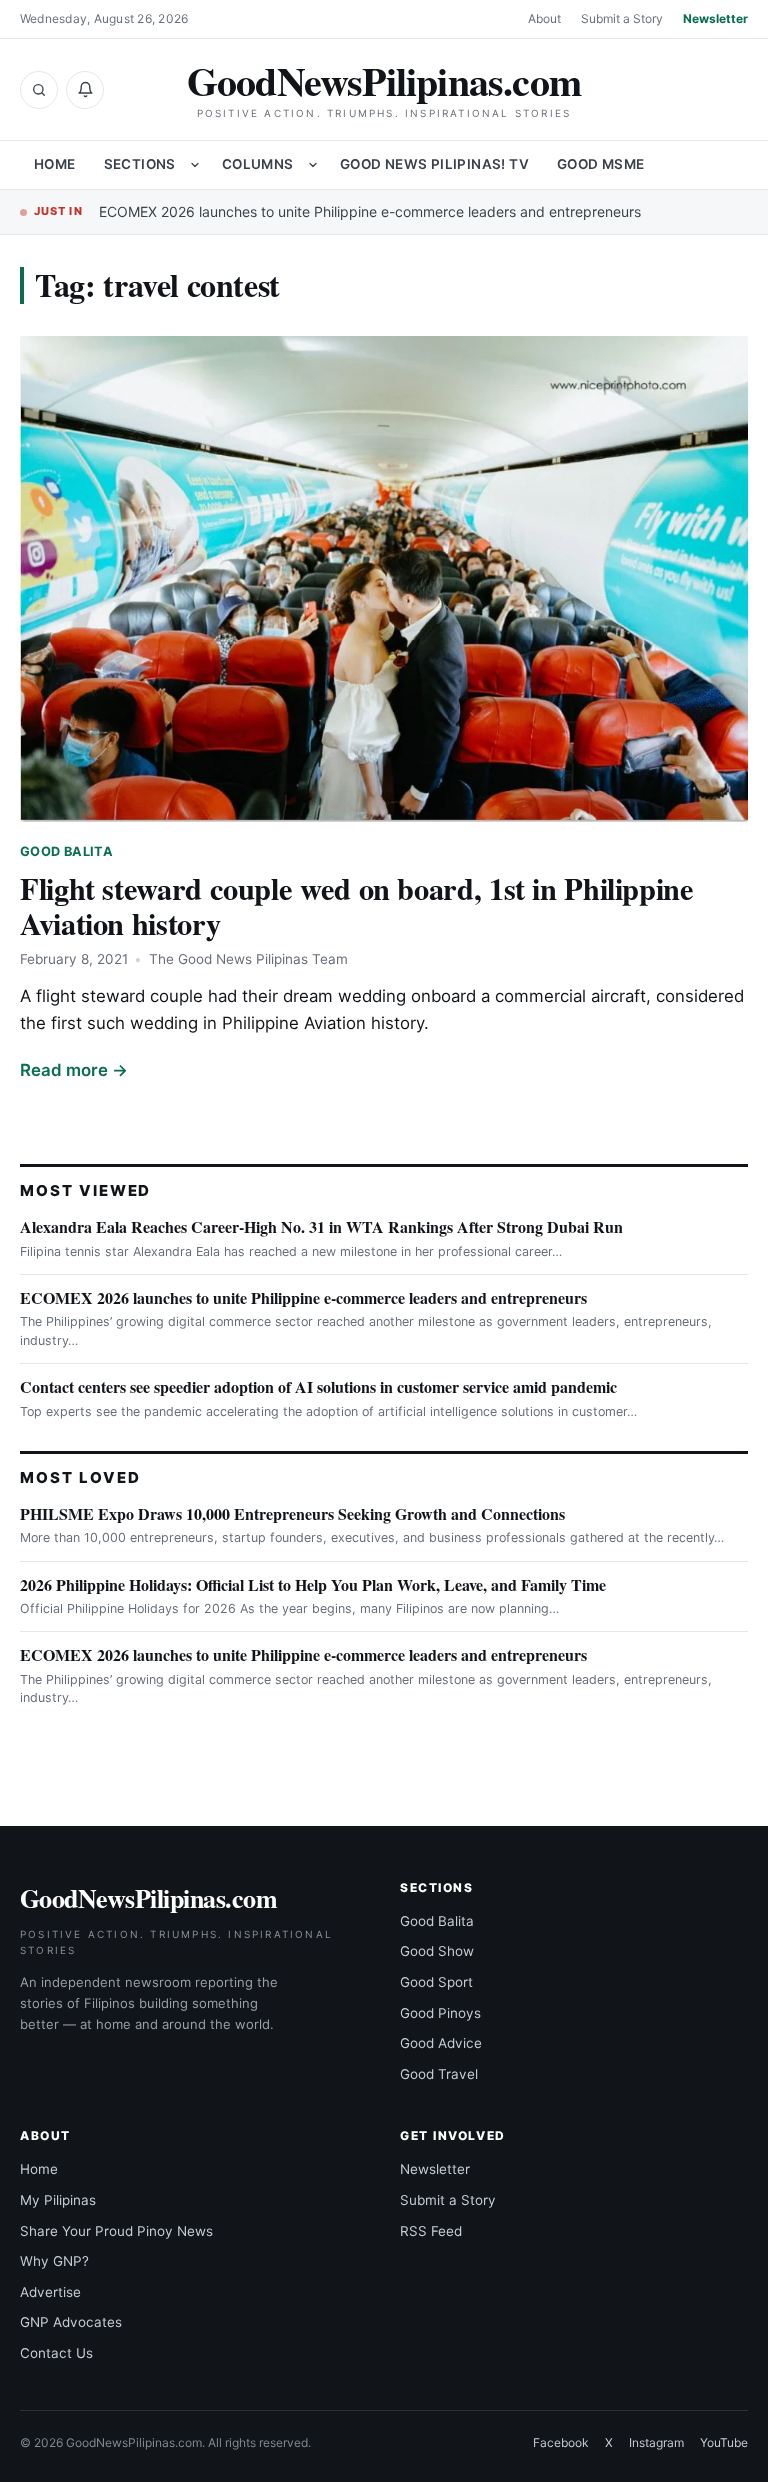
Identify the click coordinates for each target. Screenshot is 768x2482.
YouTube (724, 2442)
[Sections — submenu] (195, 165)
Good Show (437, 1951)
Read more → (74, 1070)
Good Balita (66, 851)
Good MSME (601, 164)
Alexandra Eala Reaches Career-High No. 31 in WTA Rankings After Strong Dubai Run (321, 1226)
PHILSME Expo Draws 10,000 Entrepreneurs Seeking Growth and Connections (292, 1513)
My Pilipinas (58, 2200)
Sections (140, 164)
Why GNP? (54, 2261)
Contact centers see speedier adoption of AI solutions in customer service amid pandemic (318, 1386)
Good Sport (436, 1982)
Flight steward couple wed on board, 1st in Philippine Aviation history (357, 905)
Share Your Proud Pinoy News (116, 2231)
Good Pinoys (440, 2013)
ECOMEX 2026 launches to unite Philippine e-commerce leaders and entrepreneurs (370, 211)
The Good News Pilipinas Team (248, 959)
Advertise (50, 2292)
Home (55, 164)
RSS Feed (431, 2231)
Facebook (561, 2442)
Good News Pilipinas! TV (434, 164)
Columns (258, 164)
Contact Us (56, 2353)
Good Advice (441, 2043)
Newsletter (715, 18)
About (544, 18)
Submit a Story (622, 18)
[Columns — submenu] (313, 165)
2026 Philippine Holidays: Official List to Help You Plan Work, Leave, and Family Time (313, 1584)
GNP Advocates (71, 2322)
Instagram (656, 2442)
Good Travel (439, 2074)
